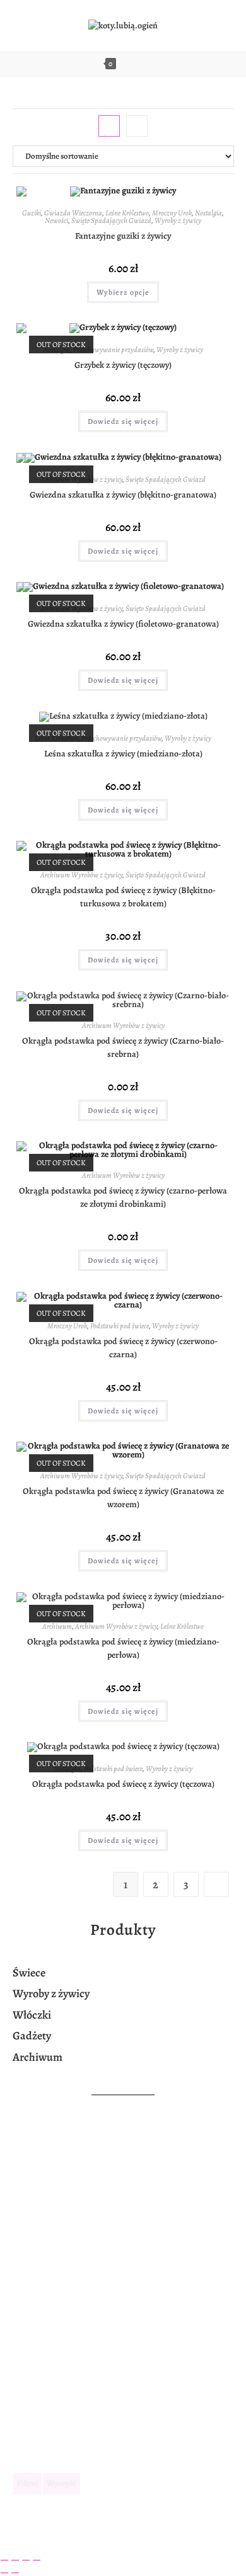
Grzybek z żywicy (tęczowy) (123, 365)
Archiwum (57, 1626)
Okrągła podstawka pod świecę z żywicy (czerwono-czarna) (123, 1348)
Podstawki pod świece (120, 1326)
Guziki (32, 213)
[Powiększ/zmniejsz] (4, 2560)
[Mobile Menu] (149, 64)
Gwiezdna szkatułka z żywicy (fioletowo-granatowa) (123, 624)
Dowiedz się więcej (123, 421)
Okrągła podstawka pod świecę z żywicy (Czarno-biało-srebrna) (123, 1047)
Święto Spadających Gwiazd (111, 220)
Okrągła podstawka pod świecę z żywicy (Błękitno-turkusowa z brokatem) (123, 897)
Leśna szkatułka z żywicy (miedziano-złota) (123, 754)
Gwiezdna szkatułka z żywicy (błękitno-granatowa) (123, 495)
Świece (30, 1973)
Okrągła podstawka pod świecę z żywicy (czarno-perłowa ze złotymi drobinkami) (123, 1197)
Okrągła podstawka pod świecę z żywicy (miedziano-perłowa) (123, 1648)
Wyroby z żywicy (178, 220)
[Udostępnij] (26, 2560)
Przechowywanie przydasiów (113, 350)
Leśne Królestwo (127, 213)
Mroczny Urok (172, 213)
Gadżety (32, 2036)
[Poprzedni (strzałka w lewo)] (4, 2573)
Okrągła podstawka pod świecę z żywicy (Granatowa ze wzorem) (123, 1498)
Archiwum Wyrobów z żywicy (81, 875)
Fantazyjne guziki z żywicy (123, 236)
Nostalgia (208, 213)
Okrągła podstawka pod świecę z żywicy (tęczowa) (123, 1784)
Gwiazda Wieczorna (73, 213)
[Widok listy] (137, 126)
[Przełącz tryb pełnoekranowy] (15, 2560)
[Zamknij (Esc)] (37, 2560)
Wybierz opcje (123, 292)
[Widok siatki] (109, 126)
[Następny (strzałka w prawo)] (15, 2573)
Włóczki (32, 2015)
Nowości (56, 220)
